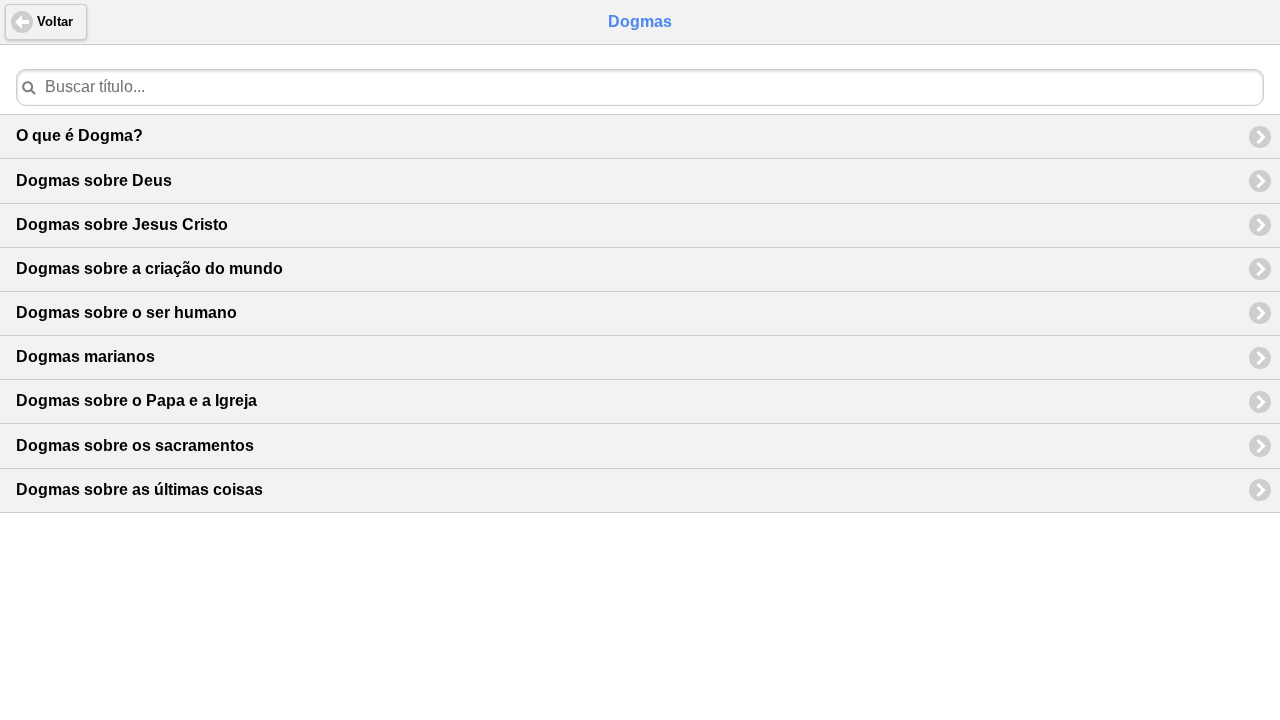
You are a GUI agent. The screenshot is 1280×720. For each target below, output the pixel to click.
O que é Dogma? (79, 135)
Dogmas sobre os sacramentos (135, 445)
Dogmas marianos (85, 356)
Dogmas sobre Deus (94, 180)
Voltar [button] (55, 22)
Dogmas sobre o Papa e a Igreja (136, 400)
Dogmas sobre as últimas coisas (139, 489)
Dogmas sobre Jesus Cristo (122, 224)
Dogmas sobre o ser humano (126, 312)
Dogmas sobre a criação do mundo (149, 268)
